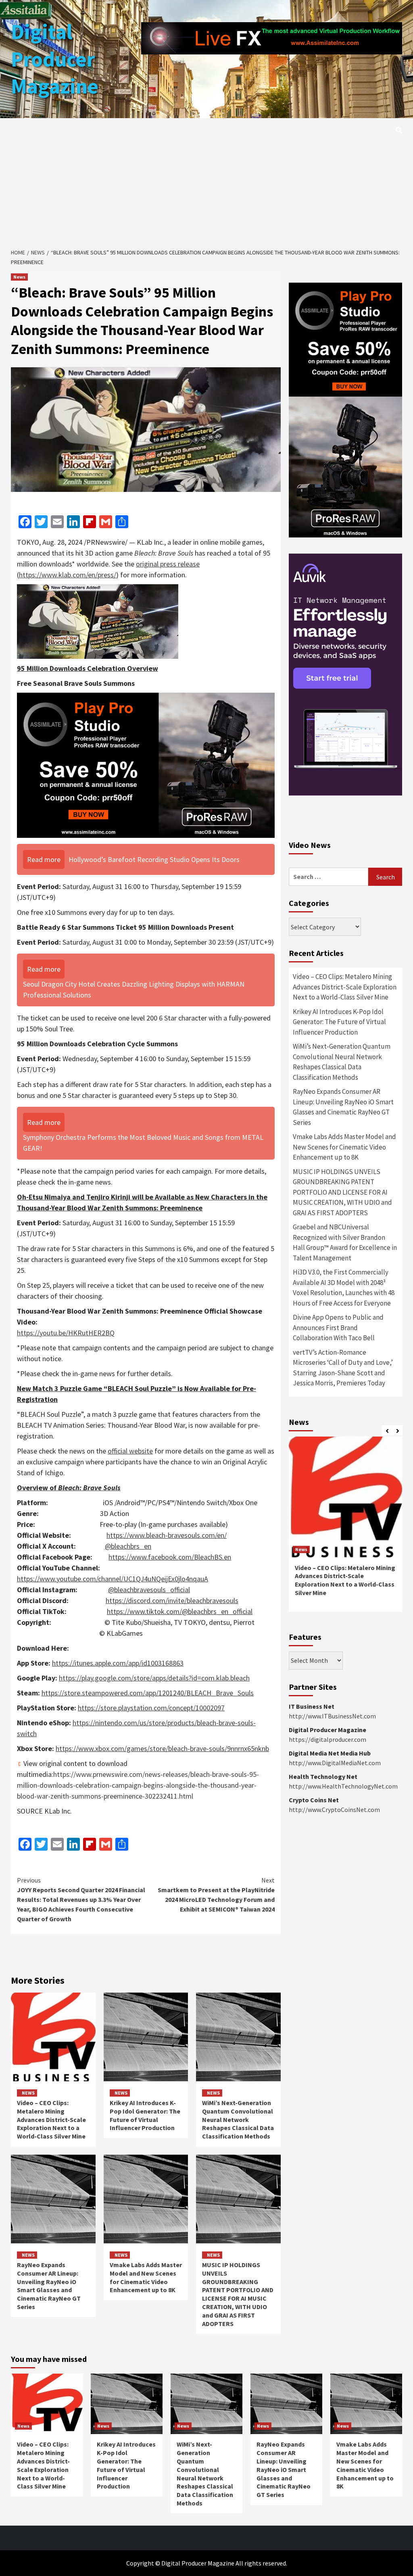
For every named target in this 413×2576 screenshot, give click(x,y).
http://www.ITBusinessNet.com (332, 1716)
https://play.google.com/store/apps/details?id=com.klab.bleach (154, 1678)
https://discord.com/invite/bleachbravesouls (172, 1600)
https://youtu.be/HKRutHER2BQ (66, 1333)
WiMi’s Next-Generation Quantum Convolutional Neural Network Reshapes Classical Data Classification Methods (238, 2119)
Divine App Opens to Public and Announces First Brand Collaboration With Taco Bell (338, 1328)
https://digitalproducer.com (327, 1739)
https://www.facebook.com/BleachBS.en (170, 1557)
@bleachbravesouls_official (149, 1590)
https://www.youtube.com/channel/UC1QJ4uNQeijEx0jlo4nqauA (113, 1579)
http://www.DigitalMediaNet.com (335, 1763)
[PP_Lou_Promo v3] (146, 764)
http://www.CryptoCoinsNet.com (334, 1810)
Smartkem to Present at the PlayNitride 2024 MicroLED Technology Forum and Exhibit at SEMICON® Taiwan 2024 (216, 1895)
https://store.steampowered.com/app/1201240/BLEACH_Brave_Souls (148, 1693)
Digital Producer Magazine (55, 59)
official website (130, 1451)
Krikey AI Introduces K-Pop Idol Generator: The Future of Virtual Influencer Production (145, 2115)
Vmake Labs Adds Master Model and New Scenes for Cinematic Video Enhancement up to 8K (146, 2277)
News (19, 277)
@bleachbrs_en (128, 1546)
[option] (345, 1528)
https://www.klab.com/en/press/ (68, 575)
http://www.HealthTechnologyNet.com (343, 1786)
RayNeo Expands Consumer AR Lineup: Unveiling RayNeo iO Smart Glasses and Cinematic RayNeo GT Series (49, 2286)
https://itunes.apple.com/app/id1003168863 (118, 1663)
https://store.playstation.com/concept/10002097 (151, 1708)
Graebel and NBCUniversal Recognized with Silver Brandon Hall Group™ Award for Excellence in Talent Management (345, 1242)
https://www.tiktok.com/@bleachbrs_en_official (180, 1611)
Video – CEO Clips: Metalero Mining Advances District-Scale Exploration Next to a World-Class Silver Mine (51, 2119)
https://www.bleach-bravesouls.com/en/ (167, 1535)
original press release (168, 564)
